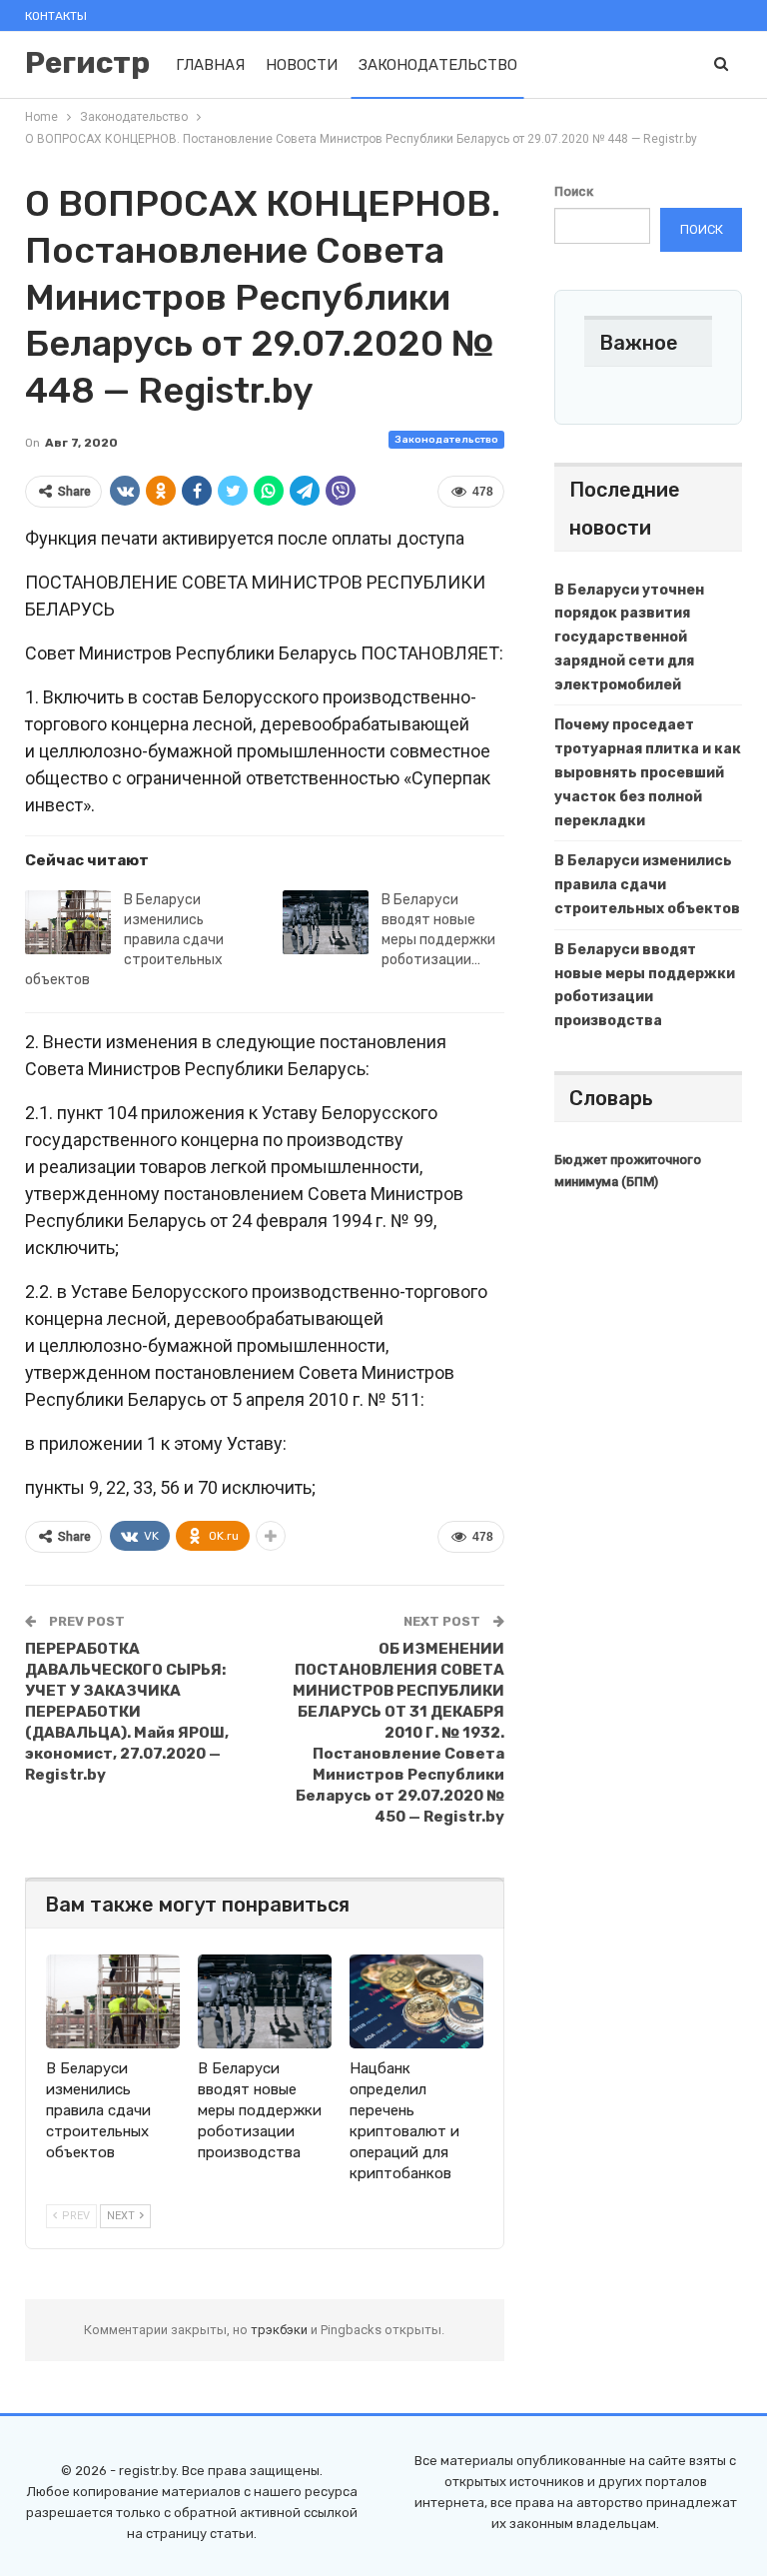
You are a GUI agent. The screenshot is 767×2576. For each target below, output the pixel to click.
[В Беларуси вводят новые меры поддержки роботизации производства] (326, 922)
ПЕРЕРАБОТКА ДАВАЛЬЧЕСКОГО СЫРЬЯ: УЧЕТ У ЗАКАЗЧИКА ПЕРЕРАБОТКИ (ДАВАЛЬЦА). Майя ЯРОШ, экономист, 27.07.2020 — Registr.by (127, 1712)
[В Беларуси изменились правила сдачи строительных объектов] (68, 922)
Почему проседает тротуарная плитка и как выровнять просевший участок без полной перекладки (648, 772)
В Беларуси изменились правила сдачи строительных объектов (124, 940)
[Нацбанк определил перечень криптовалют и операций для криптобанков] (416, 2001)
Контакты (56, 16)
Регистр (87, 63)
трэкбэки (281, 2330)
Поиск (574, 191)
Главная (210, 65)
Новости (302, 65)
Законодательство (438, 65)
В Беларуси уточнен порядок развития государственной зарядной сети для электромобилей (629, 638)
